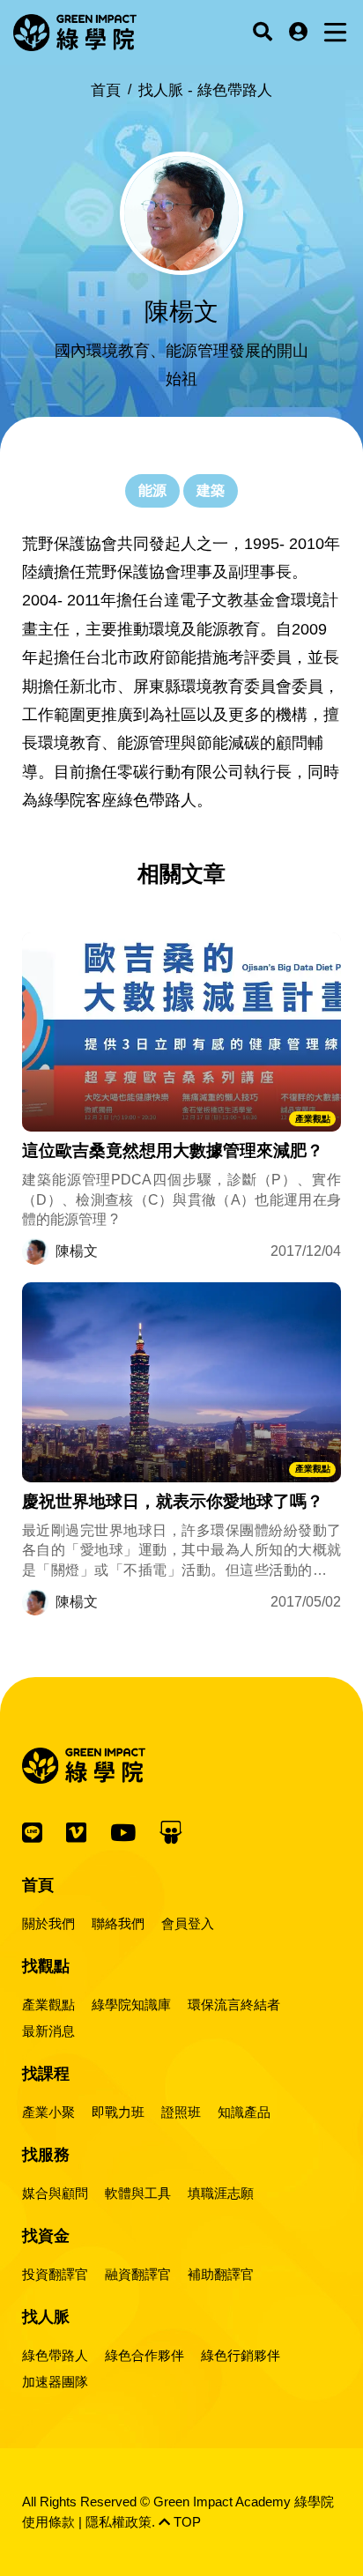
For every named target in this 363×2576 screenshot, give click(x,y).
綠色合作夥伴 (144, 2355)
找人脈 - (205, 90)
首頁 (106, 90)
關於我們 (48, 1923)
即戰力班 (118, 2112)
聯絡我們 (118, 1923)
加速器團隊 (55, 2382)
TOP (185, 2522)
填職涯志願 (221, 2193)
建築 (211, 490)
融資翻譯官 (138, 2274)
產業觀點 (313, 1119)
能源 (152, 490)
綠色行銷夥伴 (241, 2355)
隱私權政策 (119, 2522)
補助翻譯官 (221, 2274)
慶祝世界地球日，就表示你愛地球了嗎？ (173, 1501)
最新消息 (48, 2031)
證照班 (181, 2112)
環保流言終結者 (234, 2004)
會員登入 (188, 1923)
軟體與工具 (138, 2193)
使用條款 (48, 2522)
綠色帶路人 (55, 2355)
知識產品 (244, 2112)
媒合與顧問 (55, 2193)
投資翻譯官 (55, 2274)
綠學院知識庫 (131, 2004)
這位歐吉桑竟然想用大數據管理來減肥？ (173, 1151)
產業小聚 (48, 2112)
